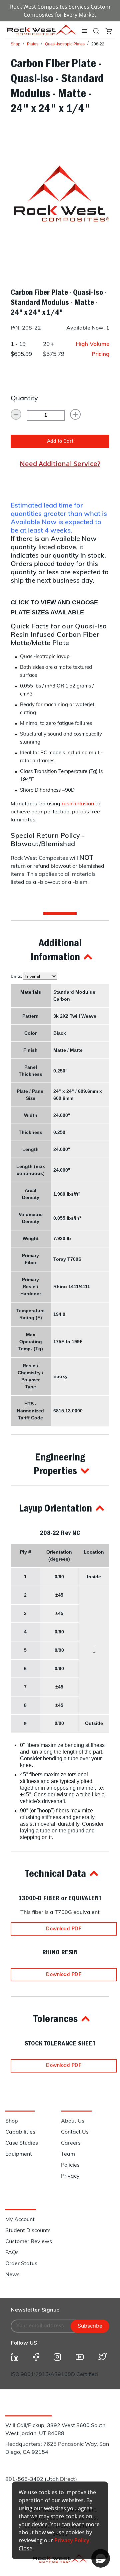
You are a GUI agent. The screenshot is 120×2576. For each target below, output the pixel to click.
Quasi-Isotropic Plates (65, 44)
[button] (60, 949)
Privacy (70, 2176)
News (12, 2275)
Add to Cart (60, 442)
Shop (15, 44)
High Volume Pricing (92, 349)
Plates (33, 44)
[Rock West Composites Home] (42, 33)
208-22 (98, 44)
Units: (17, 976)
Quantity (24, 399)
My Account (20, 2220)
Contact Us (75, 2132)
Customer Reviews (29, 2242)
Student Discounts (28, 2231)
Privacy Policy (72, 2540)
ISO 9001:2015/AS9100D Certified (54, 2375)
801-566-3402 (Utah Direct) (41, 2480)
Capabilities (20, 2132)
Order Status (21, 2264)
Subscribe (90, 2326)
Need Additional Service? (60, 464)
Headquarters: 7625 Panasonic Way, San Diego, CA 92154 (57, 2448)
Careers (71, 2143)
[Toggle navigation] (84, 31)
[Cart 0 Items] (108, 30)
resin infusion (78, 804)
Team (68, 2154)
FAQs (12, 2253)
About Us (73, 2121)
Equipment (19, 2154)
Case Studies (22, 2143)
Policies (70, 2165)
